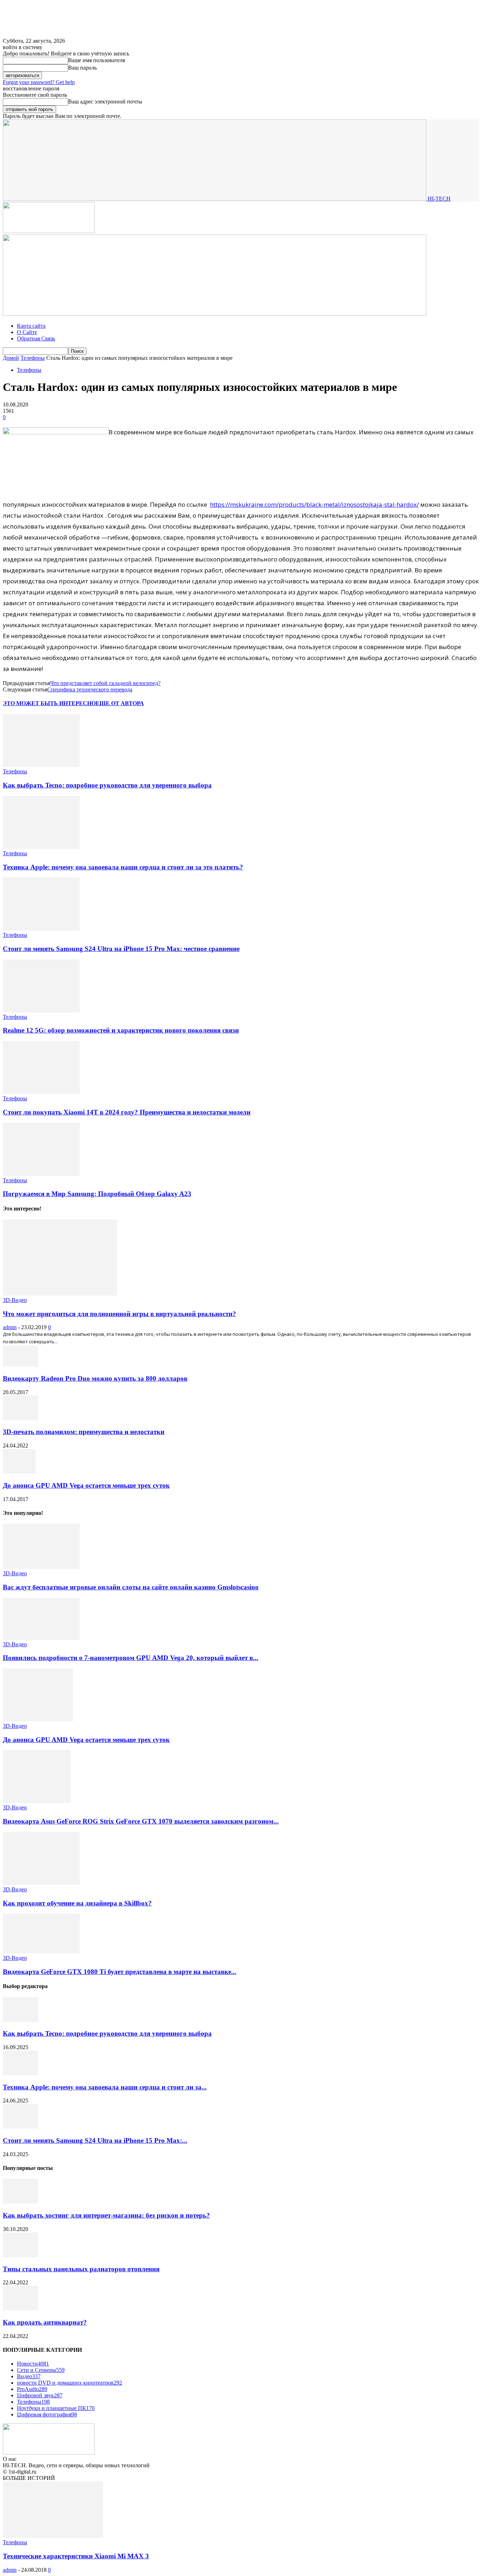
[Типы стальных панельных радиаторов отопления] (20, 2255)
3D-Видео (15, 1300)
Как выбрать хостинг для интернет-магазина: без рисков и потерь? (106, 2215)
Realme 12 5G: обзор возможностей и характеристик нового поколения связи (121, 1030)
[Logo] (49, 231)
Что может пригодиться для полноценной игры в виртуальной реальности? (119, 1314)
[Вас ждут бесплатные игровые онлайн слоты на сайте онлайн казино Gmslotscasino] (41, 1567)
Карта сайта (31, 326)
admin (10, 1327)
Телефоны (33, 358)
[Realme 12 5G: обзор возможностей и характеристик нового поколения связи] (41, 1010)
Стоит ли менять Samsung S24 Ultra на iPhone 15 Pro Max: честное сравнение (121, 949)
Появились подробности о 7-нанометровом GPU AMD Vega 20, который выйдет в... (131, 1658)
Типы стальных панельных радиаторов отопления (81, 2269)
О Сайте (27, 332)
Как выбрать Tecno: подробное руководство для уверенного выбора (107, 785)
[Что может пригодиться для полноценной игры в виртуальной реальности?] (60, 1294)
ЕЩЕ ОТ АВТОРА (120, 703)
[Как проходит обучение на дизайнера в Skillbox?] (41, 1883)
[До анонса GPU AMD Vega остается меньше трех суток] (19, 1472)
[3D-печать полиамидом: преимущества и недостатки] (20, 1418)
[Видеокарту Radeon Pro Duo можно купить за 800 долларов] (20, 1365)
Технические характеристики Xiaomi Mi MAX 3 (76, 2556)
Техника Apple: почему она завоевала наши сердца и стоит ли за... (105, 2087)
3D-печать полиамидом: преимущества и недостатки (84, 1432)
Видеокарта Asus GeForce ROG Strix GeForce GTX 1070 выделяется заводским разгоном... (141, 1821)
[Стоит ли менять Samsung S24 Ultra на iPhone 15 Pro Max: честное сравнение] (41, 929)
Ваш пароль (82, 68)
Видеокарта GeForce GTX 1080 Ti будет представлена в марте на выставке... (120, 1972)
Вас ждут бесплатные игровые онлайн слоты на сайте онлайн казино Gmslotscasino (131, 1587)
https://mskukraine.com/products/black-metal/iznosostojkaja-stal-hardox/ (314, 504)
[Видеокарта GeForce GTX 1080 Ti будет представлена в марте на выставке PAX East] (41, 1952)
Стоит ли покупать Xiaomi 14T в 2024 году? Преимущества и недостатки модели (127, 1112)
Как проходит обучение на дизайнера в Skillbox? (77, 1903)
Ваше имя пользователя (97, 60)
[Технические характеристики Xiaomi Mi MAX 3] (53, 2536)
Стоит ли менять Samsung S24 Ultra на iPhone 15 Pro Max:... (95, 2140)
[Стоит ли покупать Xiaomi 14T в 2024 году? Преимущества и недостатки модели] (41, 1092)
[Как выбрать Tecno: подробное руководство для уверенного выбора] (41, 765)
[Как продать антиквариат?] (20, 2309)
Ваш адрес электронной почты (105, 102)
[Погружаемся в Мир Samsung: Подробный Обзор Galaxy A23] (41, 1174)
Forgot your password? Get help (39, 82)
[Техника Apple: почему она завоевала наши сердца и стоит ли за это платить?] (41, 847)
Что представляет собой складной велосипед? (105, 683)
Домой (11, 358)
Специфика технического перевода (90, 689)
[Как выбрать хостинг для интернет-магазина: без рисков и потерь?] (20, 2202)
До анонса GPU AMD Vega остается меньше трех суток (86, 1485)
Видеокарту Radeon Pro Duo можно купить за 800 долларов (95, 1378)
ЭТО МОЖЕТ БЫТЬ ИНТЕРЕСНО (49, 703)
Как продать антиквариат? (45, 2322)
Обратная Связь (36, 338)
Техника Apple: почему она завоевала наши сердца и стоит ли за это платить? (123, 867)
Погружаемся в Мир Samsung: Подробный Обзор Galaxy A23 (97, 1194)
